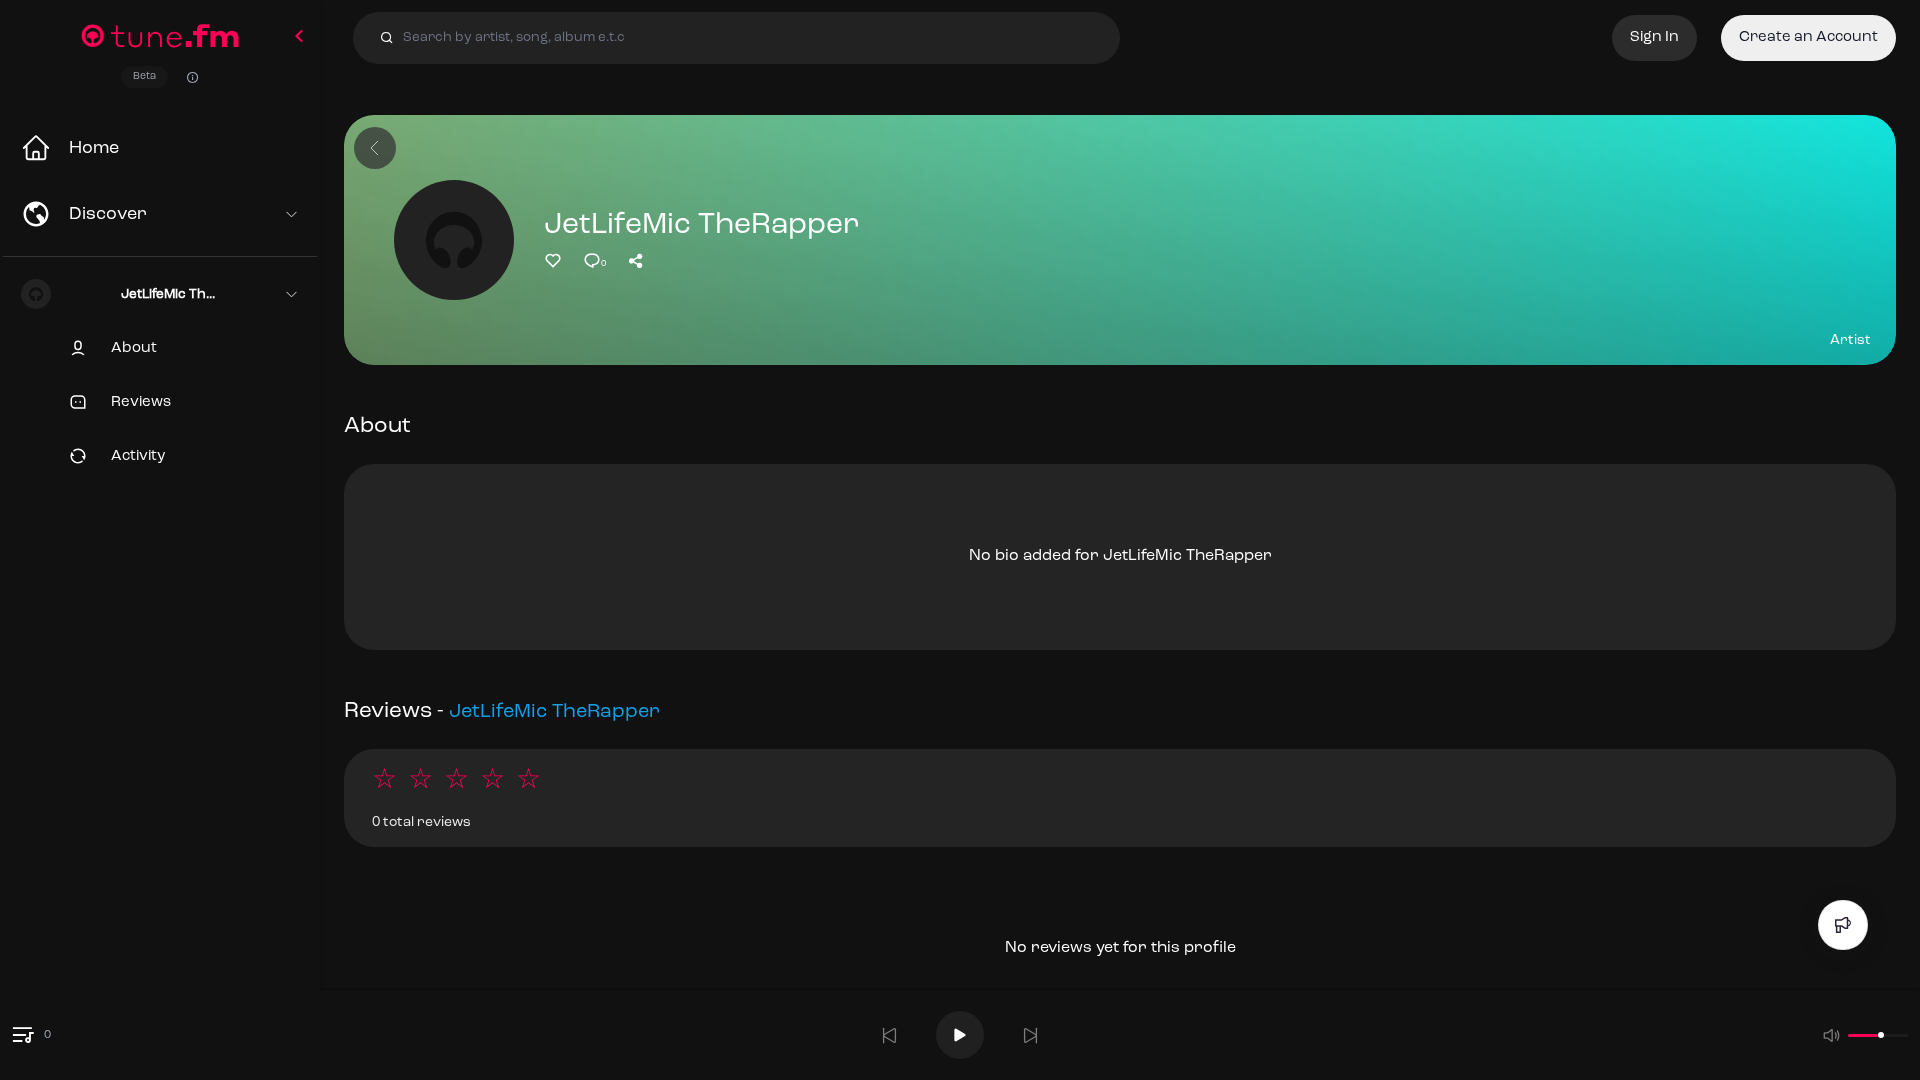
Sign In (1654, 37)
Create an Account (1808, 37)
